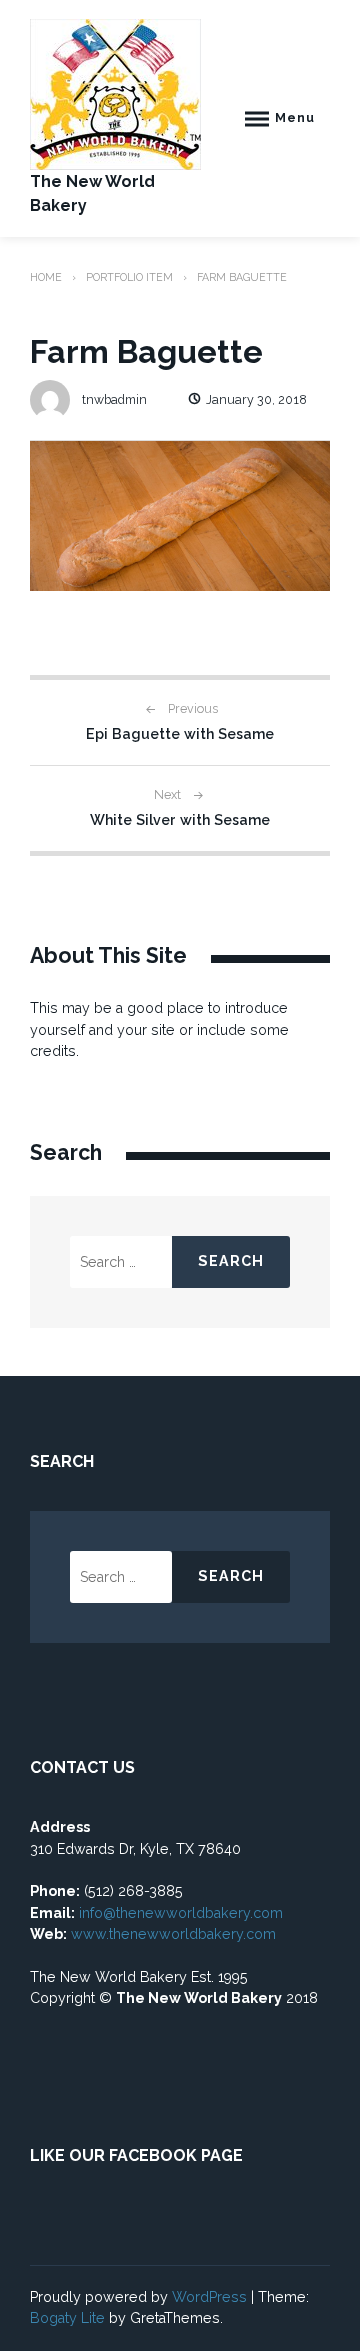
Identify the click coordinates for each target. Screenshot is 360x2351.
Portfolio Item (129, 277)
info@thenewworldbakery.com (181, 1913)
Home (46, 277)
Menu (295, 117)
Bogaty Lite (67, 2318)
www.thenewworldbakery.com (175, 1934)
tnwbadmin (114, 399)
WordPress (209, 2297)
